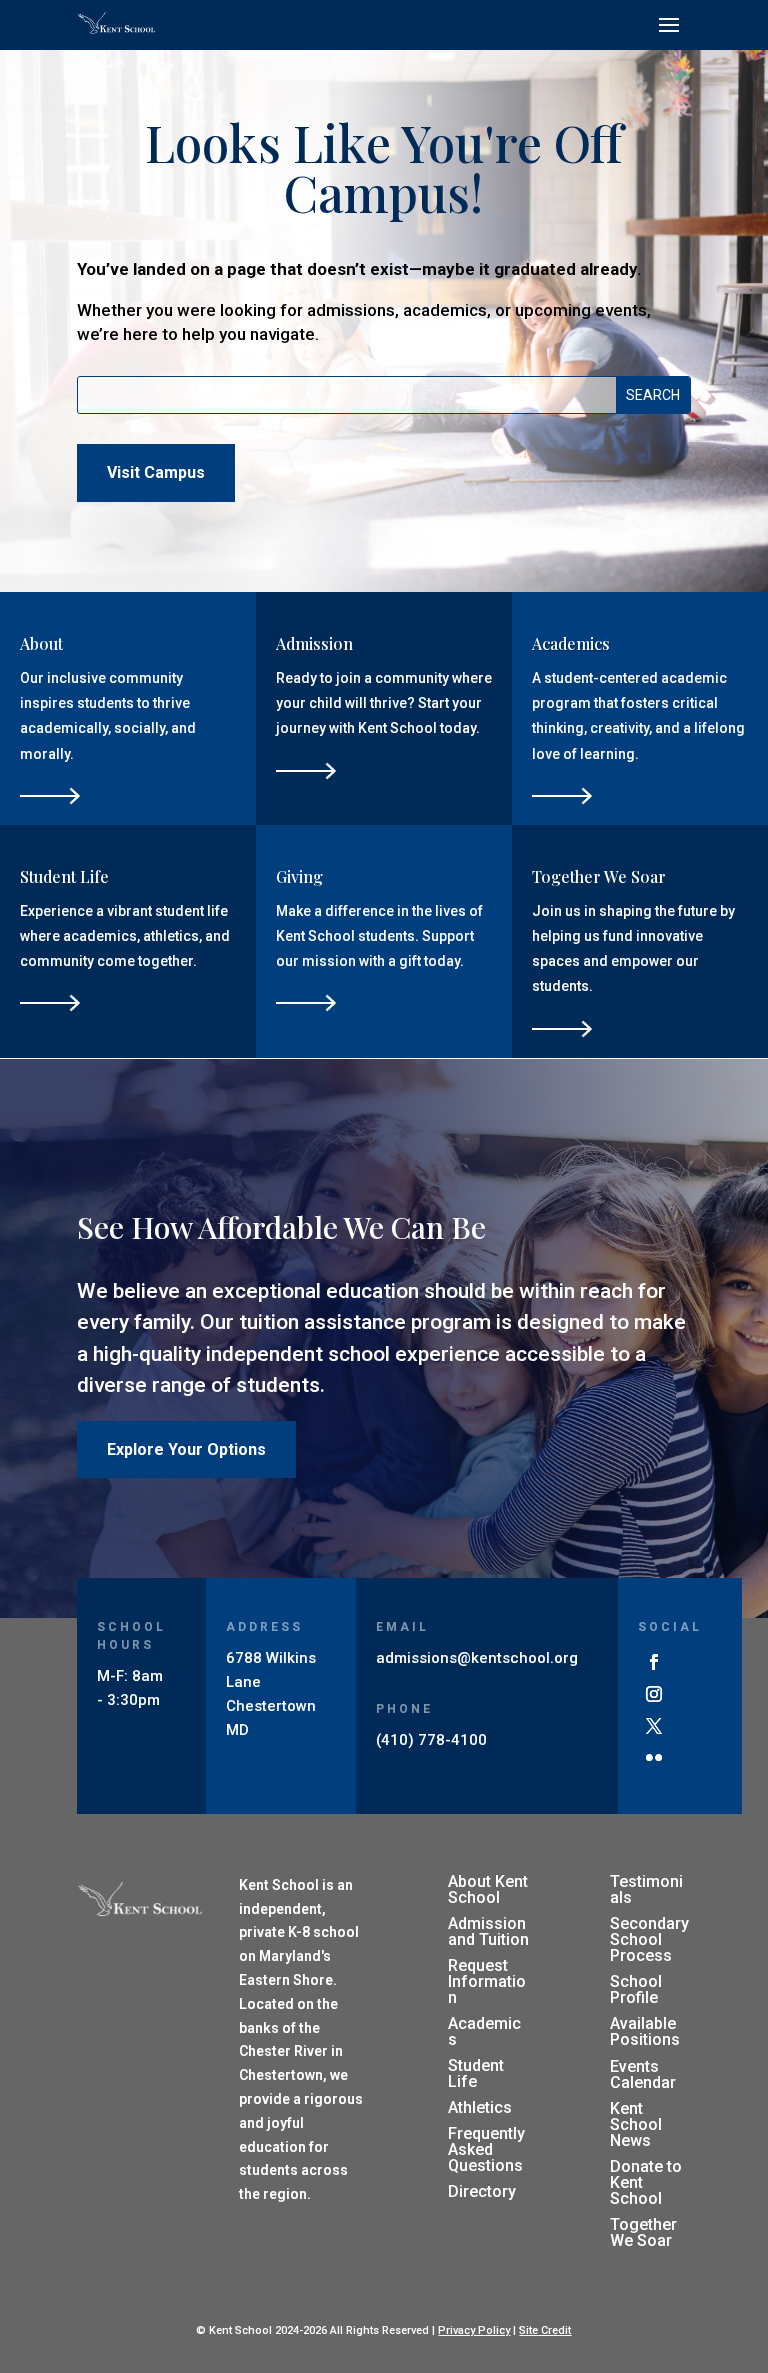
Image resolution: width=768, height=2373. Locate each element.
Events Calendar (643, 2074)
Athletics (480, 2107)
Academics (484, 2031)
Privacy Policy (474, 2330)
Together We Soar (643, 2232)
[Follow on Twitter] (654, 1726)
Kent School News (636, 2124)
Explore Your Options (186, 1449)
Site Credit (545, 2330)
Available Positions (645, 2031)
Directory (482, 2191)
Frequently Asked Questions (486, 2149)
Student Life (476, 2073)
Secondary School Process (649, 1939)
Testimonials (646, 1889)
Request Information (487, 1981)
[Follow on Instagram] (654, 1694)
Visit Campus (156, 472)
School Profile (636, 1989)
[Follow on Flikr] (654, 1758)
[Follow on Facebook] (654, 1662)
